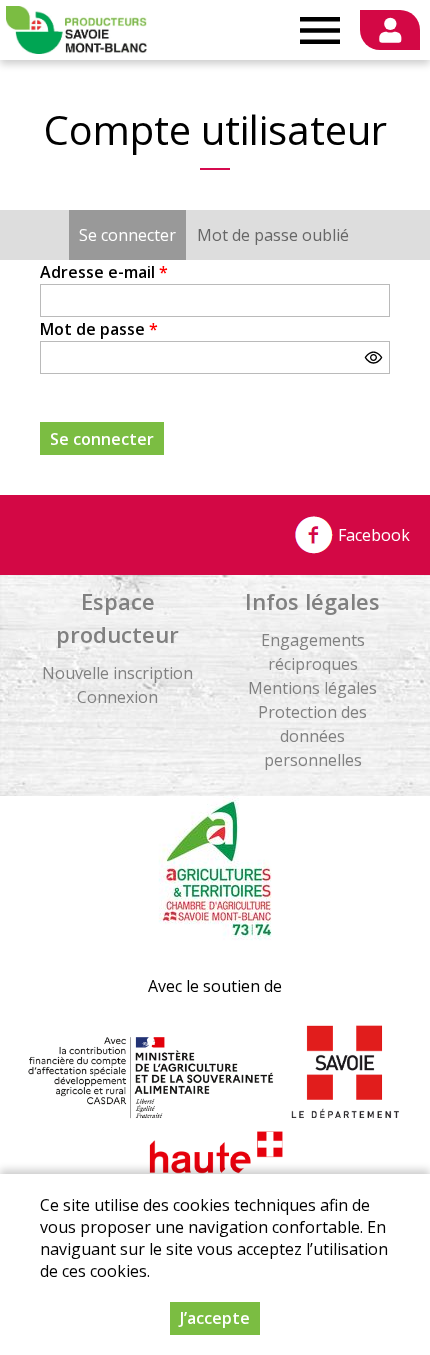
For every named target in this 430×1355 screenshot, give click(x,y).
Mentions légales (312, 688)
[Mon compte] (390, 30)
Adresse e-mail (104, 272)
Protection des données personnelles (312, 736)
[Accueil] (76, 30)
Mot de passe (99, 329)
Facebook (372, 535)
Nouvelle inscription (117, 673)
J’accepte (215, 1318)
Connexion (117, 697)
